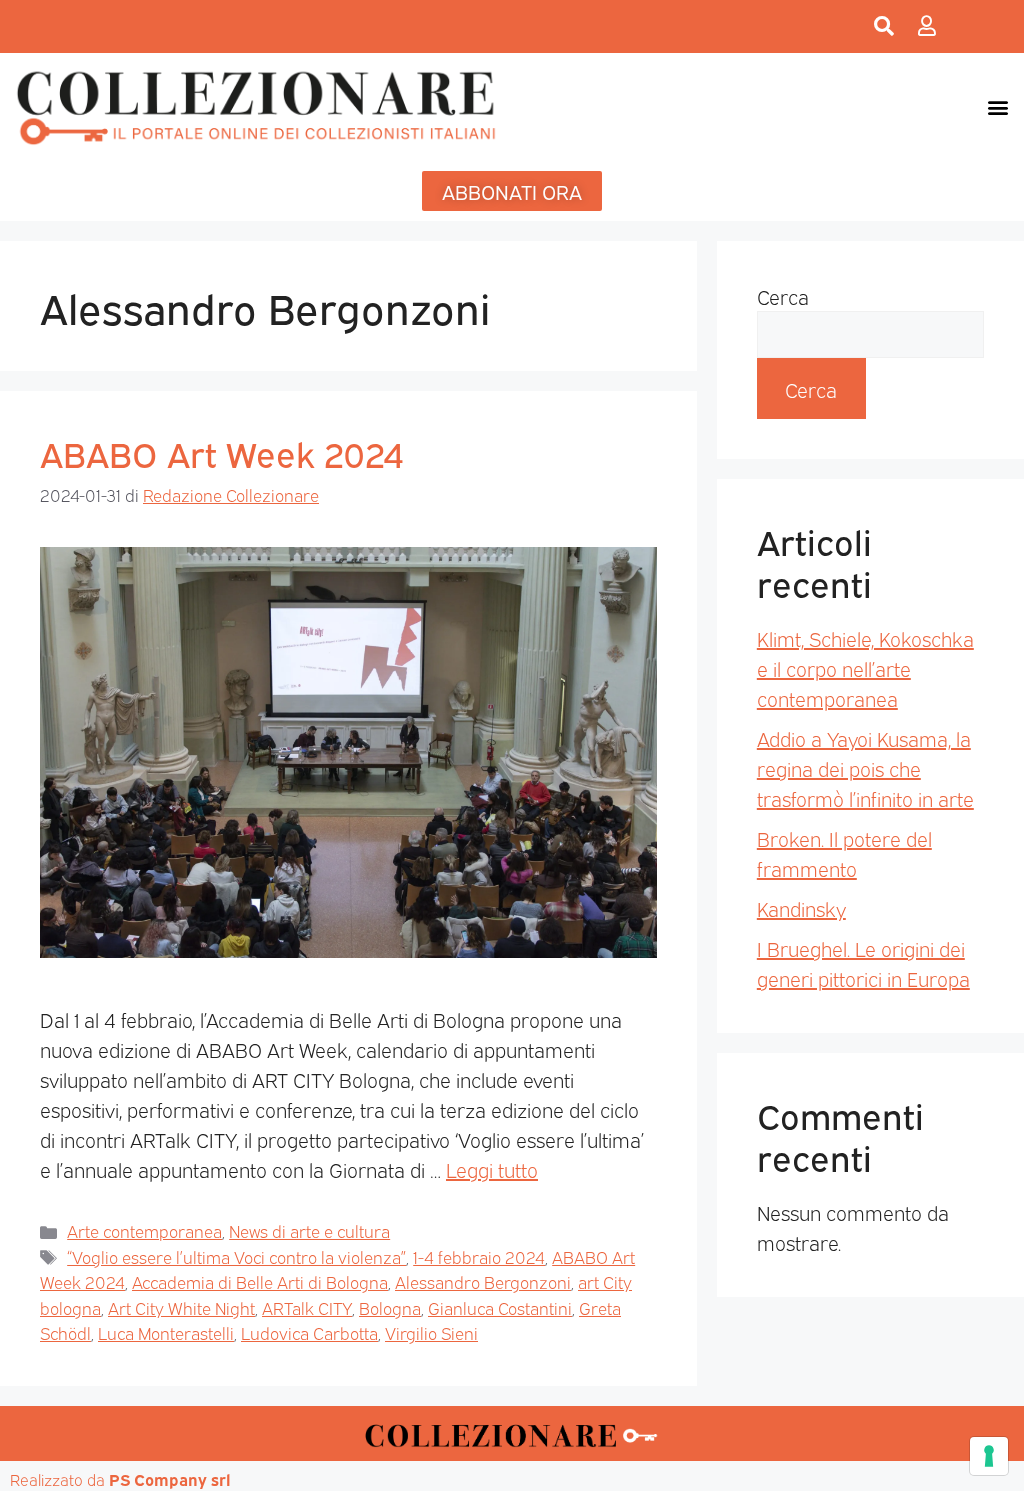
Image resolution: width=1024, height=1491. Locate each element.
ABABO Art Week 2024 (222, 452)
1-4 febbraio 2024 (479, 1256)
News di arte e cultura (309, 1230)
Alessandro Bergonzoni (483, 1281)
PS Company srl (170, 1479)
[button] (997, 106)
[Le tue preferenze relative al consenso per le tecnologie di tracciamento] (989, 1456)
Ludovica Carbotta (309, 1332)
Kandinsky (801, 908)
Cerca (783, 296)
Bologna (390, 1307)
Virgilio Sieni (431, 1332)
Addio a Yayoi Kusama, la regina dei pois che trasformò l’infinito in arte (865, 768)
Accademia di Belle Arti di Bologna (260, 1281)
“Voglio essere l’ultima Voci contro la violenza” (236, 1256)
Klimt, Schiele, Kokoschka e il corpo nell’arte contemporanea (865, 668)
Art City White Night (181, 1307)
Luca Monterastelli (166, 1332)
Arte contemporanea (144, 1230)
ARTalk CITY (307, 1307)
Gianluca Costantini (500, 1307)
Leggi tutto (492, 1169)
